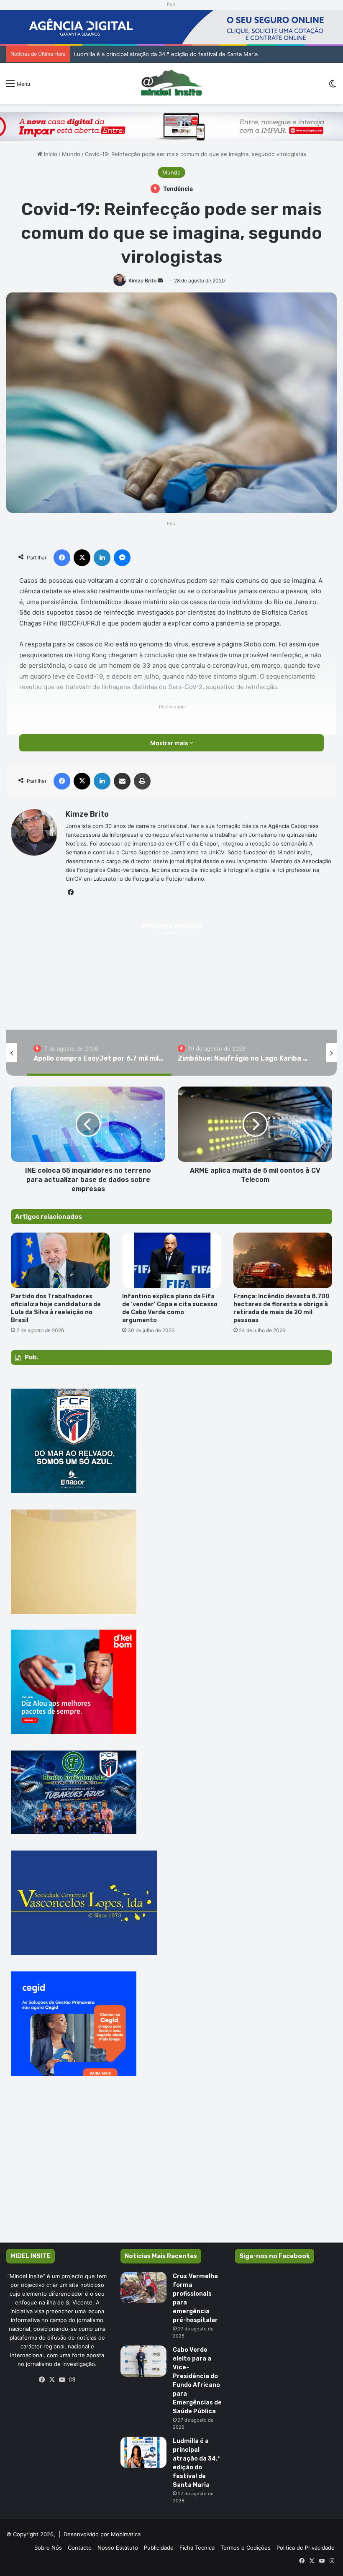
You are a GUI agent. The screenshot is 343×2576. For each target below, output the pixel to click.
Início (50, 154)
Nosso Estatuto (118, 2548)
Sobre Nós (48, 2548)
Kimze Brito (142, 281)
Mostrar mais (170, 743)
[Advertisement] (171, 2171)
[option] (99, 1053)
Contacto (80, 2548)
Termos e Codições (246, 2548)
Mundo (71, 154)
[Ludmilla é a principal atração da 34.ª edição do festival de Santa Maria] (143, 2452)
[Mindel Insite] (172, 83)
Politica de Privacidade (306, 2548)
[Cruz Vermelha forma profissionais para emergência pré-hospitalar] (143, 2288)
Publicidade (159, 2548)
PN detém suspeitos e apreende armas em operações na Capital (150, 54)
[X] (52, 2380)
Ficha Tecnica (197, 2548)
